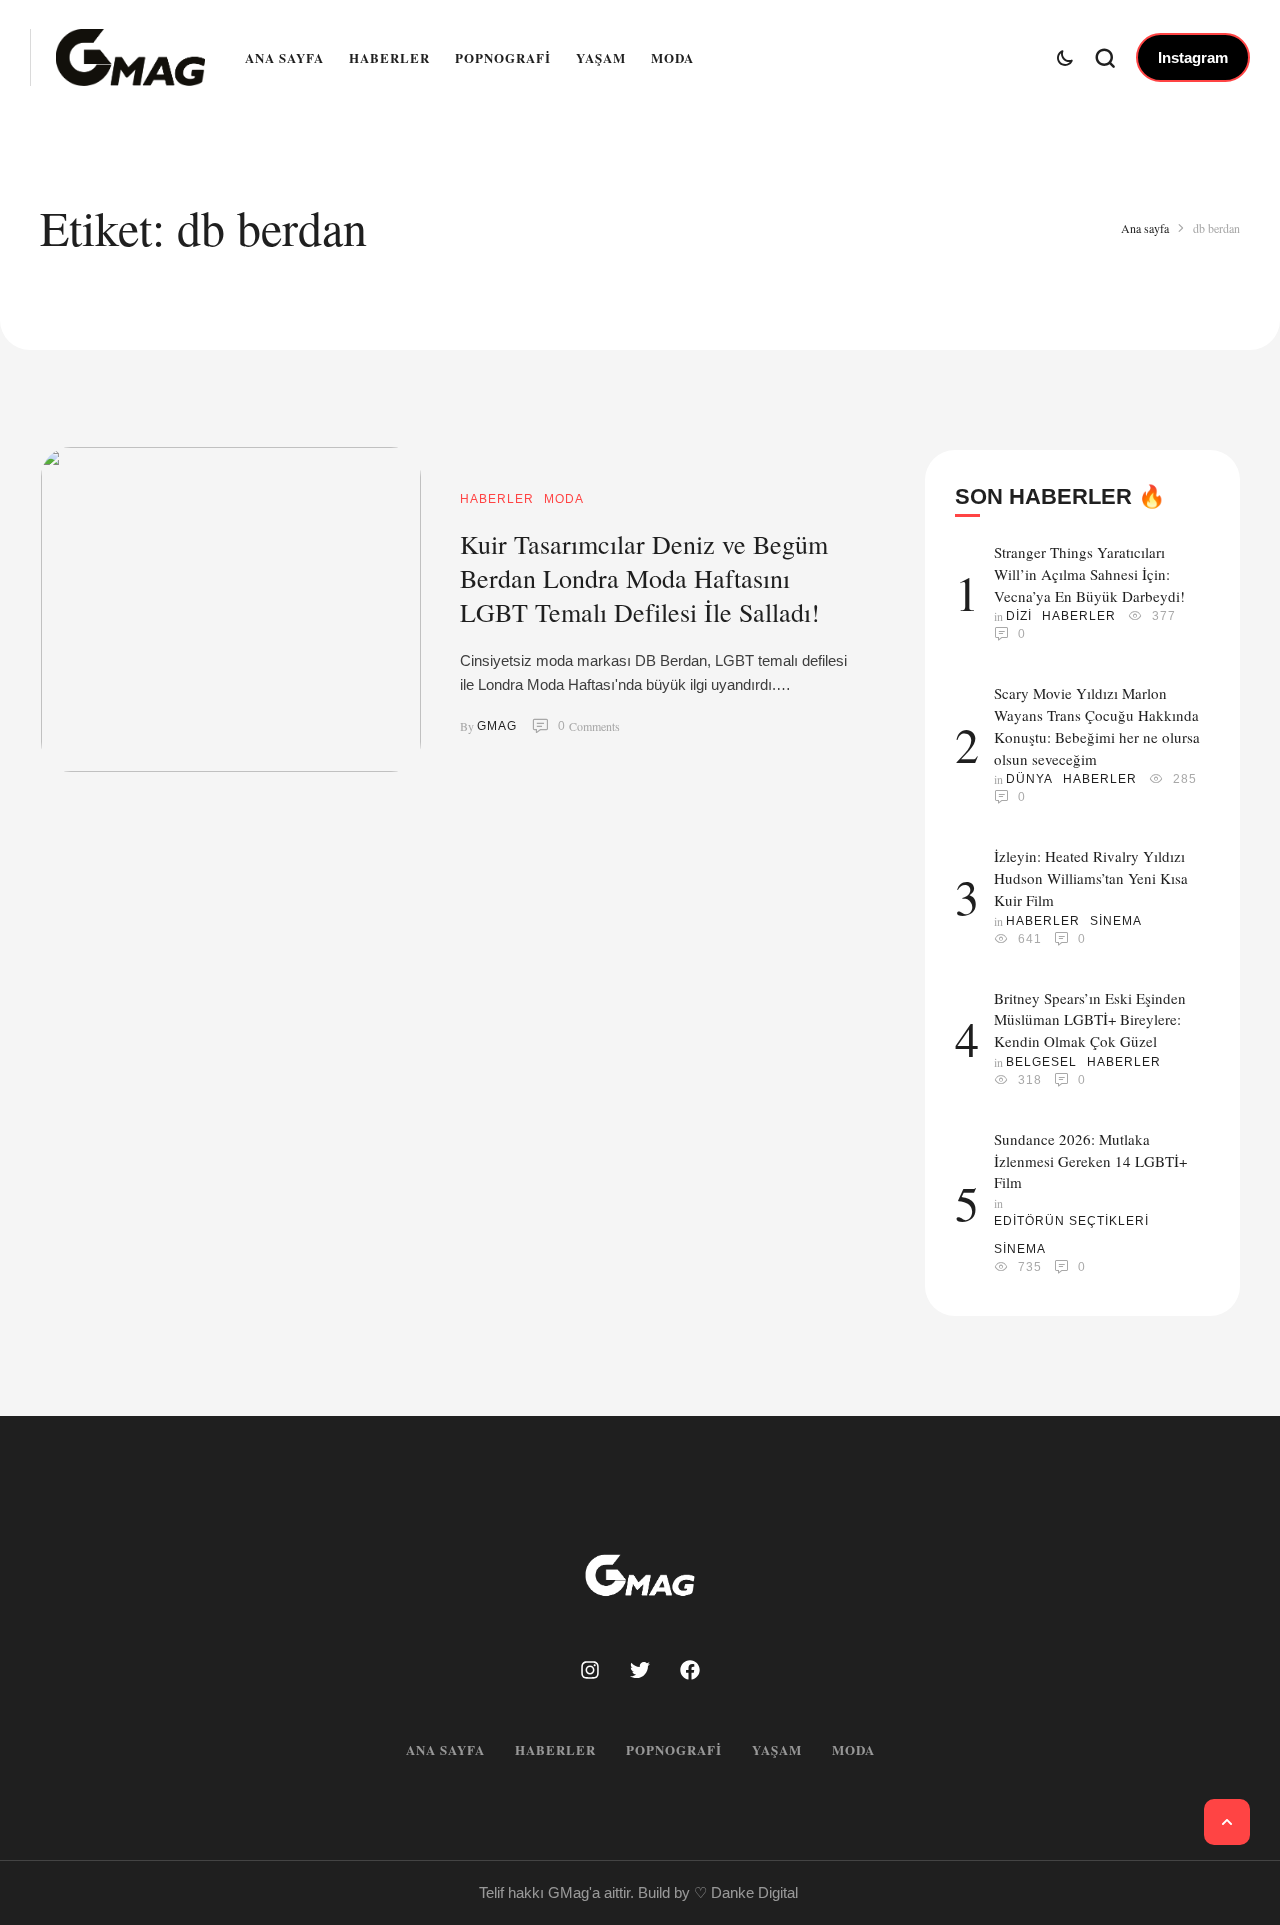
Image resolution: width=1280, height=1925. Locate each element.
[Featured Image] (231, 609)
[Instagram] (590, 1670)
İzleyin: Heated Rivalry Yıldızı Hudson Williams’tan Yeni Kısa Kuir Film (1091, 878)
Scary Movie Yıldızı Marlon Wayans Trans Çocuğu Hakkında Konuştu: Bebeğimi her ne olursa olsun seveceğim (1097, 725)
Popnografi (503, 57)
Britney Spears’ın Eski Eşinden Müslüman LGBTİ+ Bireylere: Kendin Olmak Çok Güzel (1090, 1020)
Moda (672, 57)
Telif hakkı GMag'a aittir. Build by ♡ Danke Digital (638, 1892)
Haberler (389, 57)
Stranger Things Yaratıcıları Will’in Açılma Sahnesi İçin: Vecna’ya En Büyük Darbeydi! (1089, 574)
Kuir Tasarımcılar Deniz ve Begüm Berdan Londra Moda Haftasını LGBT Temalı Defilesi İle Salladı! (644, 578)
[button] (1193, 58)
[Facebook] (690, 1670)
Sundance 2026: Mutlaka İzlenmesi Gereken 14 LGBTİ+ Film (1090, 1161)
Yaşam (601, 57)
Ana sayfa (284, 57)
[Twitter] (640, 1670)
